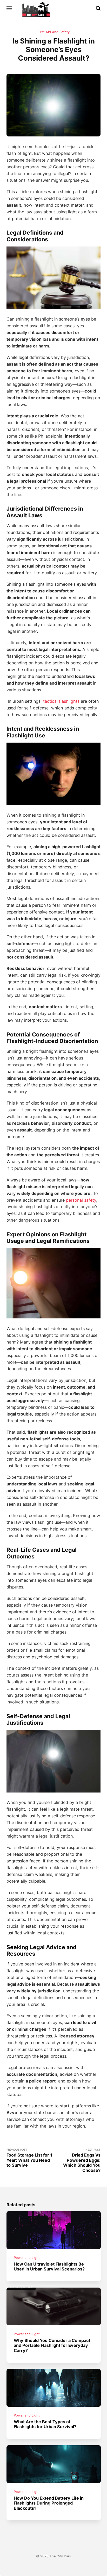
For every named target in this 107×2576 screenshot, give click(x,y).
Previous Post (29, 2158)
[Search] (98, 8)
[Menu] (10, 8)
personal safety (81, 1200)
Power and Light (27, 2258)
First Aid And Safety (53, 32)
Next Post (82, 2160)
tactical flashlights (61, 701)
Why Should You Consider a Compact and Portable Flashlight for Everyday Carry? (52, 2345)
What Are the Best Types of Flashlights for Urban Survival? (45, 2424)
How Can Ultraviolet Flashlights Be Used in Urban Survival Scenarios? (49, 2266)
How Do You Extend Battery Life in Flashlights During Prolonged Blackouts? (49, 2503)
